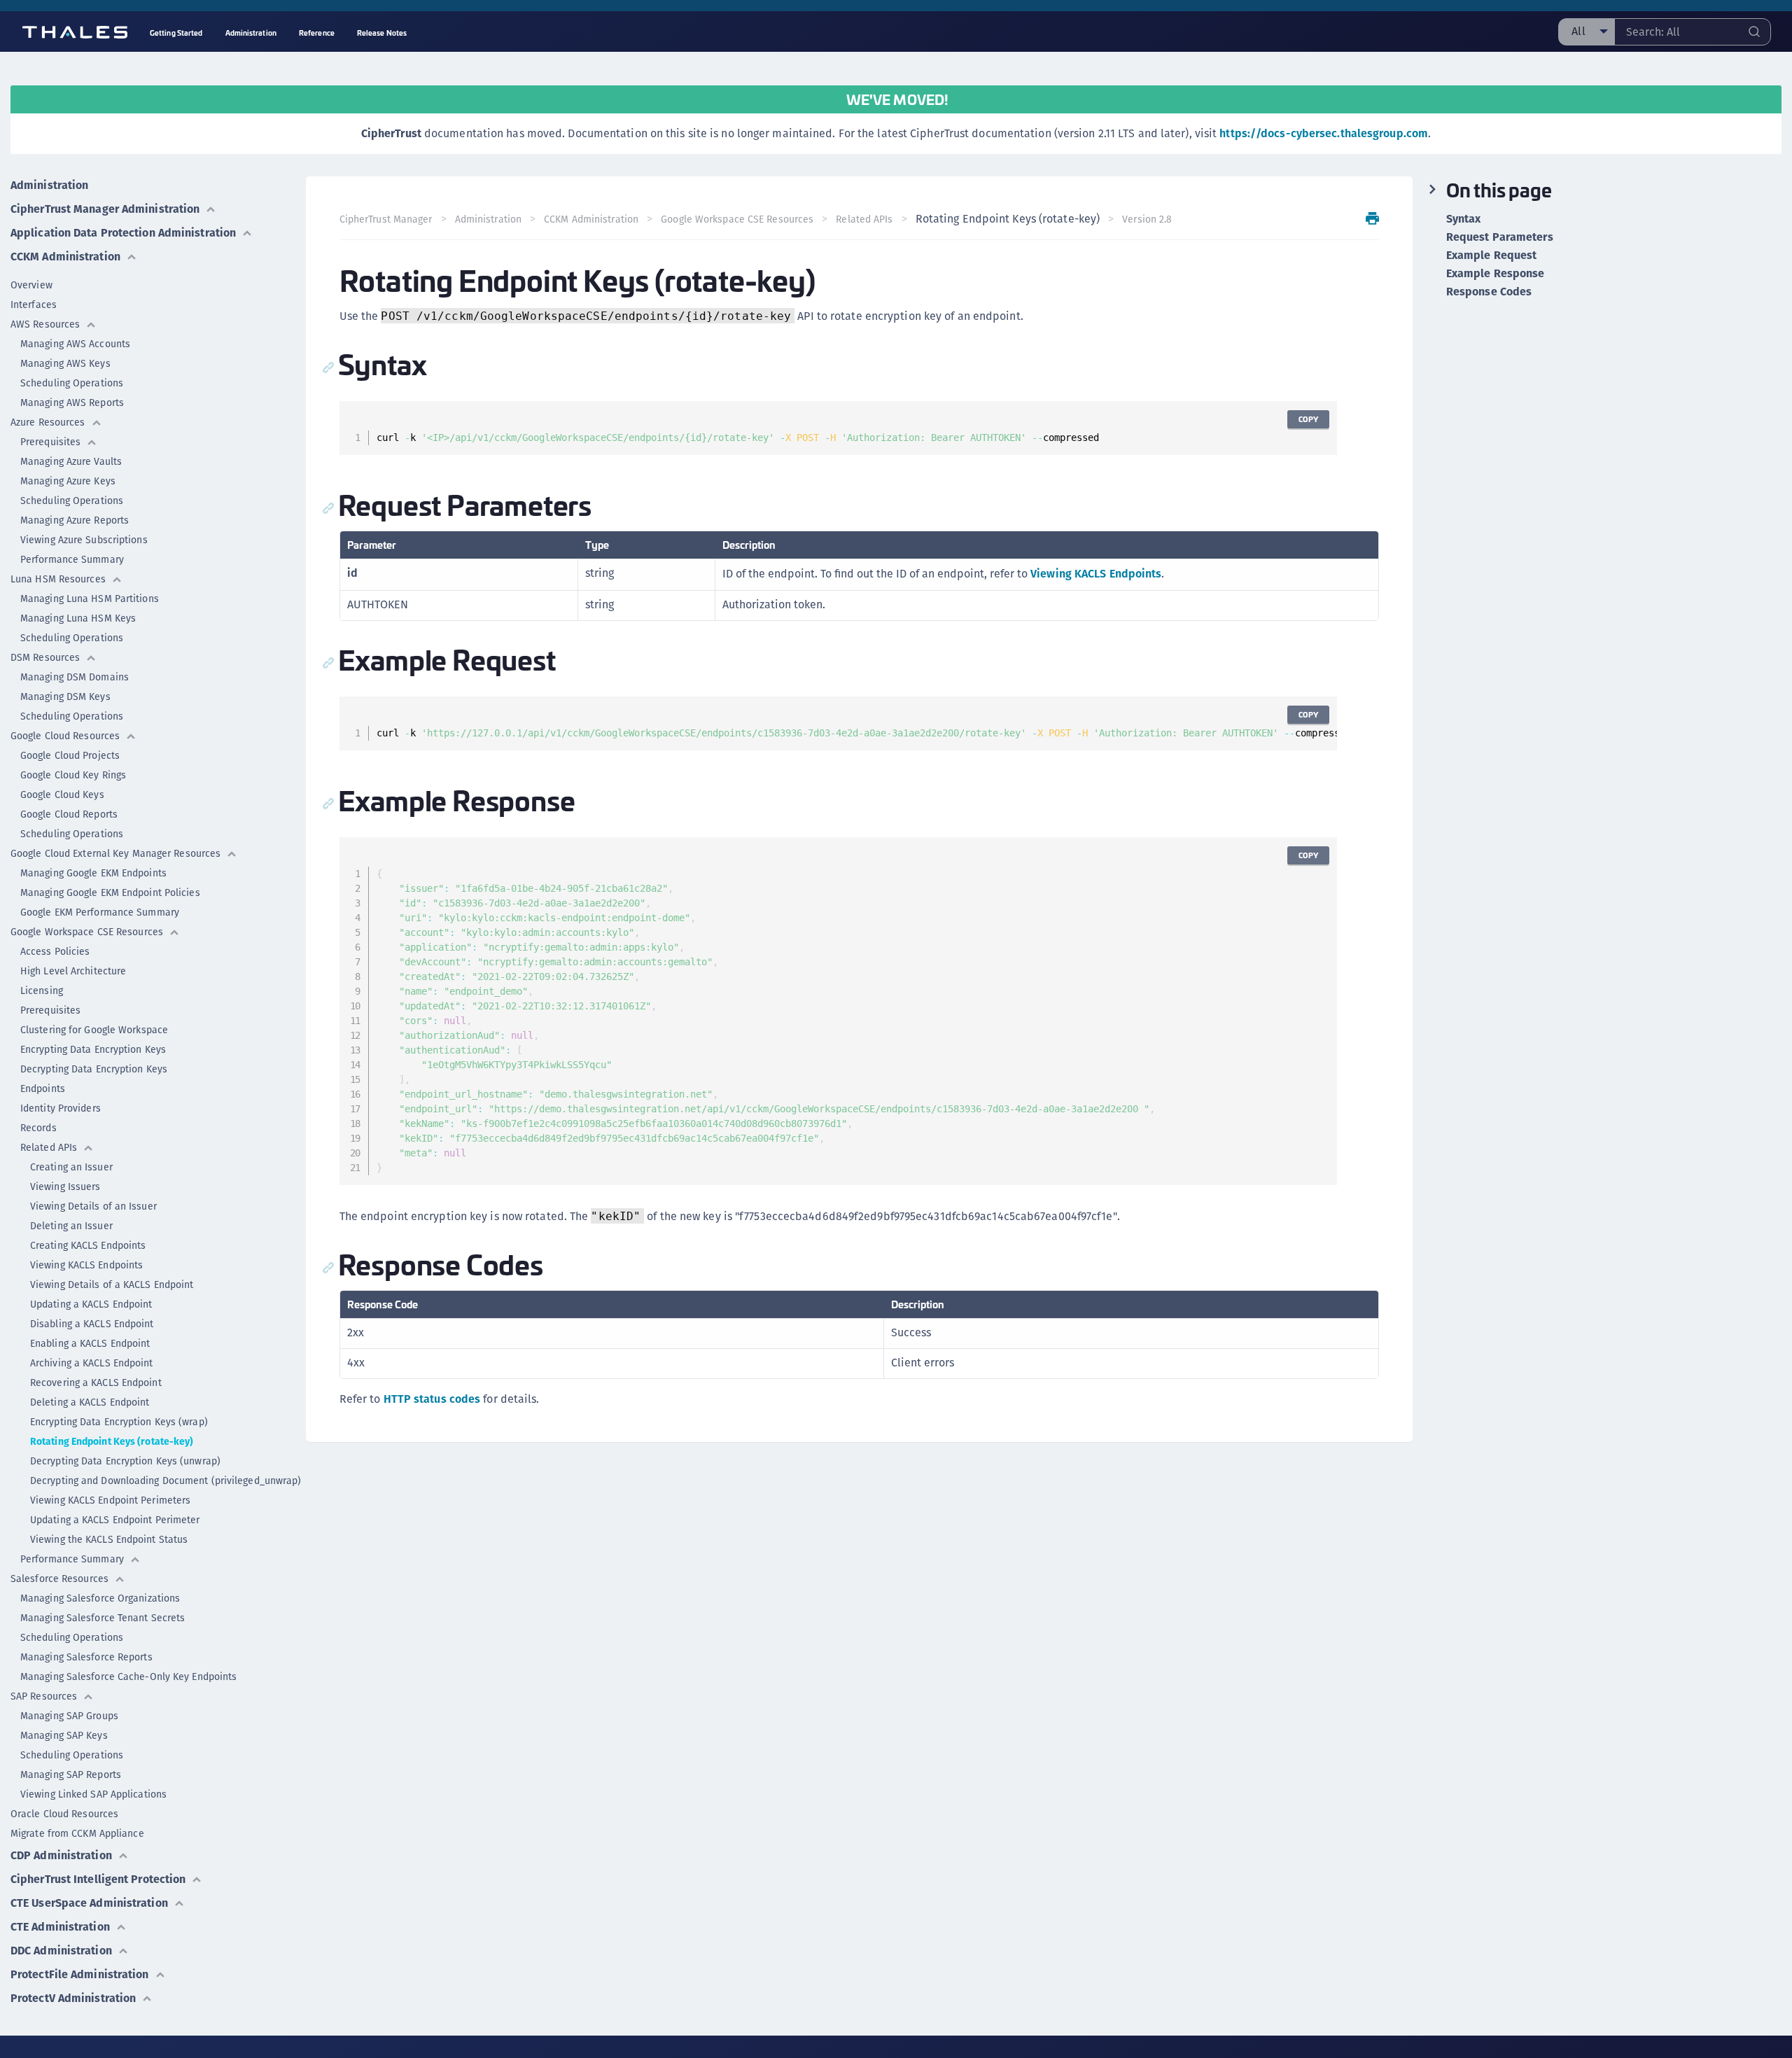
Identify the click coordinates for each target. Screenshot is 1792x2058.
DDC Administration (61, 1951)
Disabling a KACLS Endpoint (92, 1324)
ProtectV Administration (73, 1998)
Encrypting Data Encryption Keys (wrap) (119, 1422)
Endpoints (43, 1088)
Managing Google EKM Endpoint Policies (110, 892)
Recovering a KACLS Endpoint (96, 1382)
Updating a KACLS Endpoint (91, 1304)
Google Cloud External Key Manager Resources (115, 853)
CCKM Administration (65, 257)
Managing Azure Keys (68, 481)
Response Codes (1489, 292)
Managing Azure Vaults (71, 461)
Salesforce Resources (59, 1578)
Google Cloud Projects (70, 755)
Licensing (42, 990)
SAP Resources (44, 1696)
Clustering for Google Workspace (94, 1030)
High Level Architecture (73, 971)
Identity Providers (61, 1108)
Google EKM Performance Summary (100, 912)
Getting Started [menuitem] (176, 33)
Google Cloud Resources (65, 736)
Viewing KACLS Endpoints (86, 1265)
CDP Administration (61, 1855)
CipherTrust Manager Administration (105, 209)
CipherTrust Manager (386, 219)
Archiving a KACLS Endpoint (92, 1363)
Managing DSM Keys (65, 696)
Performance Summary (72, 559)
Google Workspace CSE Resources (87, 932)
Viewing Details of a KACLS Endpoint (112, 1284)
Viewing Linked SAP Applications (93, 1794)
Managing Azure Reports (75, 520)
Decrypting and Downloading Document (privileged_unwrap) (166, 1480)
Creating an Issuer (71, 1167)
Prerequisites (50, 442)
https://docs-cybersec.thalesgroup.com (1324, 133)
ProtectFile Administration (80, 1974)
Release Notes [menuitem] (382, 33)
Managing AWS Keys (65, 363)
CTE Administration (60, 1927)
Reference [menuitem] (317, 33)
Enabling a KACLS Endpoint (90, 1343)
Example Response (1496, 274)
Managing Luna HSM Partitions (90, 598)
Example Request (1492, 255)
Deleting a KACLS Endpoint (90, 1402)
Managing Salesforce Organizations (100, 1598)
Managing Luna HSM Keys (78, 618)
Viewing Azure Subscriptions (84, 540)
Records (38, 1128)
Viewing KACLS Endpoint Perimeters (110, 1500)
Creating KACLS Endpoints (88, 1245)
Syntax (1464, 219)
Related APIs (49, 1147)
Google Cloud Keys (62, 794)
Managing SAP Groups (69, 1716)
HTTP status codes (432, 1399)
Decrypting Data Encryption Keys (94, 1069)
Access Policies (55, 951)
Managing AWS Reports (72, 402)
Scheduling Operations (72, 383)
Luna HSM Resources (58, 579)
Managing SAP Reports (71, 1774)
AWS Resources (45, 324)
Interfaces (34, 304)
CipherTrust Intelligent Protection (98, 1879)
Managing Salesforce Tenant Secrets (103, 1618)
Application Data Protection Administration (123, 233)
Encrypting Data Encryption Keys (93, 1049)
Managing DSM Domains (75, 677)
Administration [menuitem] (251, 33)
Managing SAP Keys (64, 1735)
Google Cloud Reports (69, 814)
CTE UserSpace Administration (89, 1903)
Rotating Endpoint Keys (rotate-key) (112, 1441)
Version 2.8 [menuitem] (1147, 219)
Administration (49, 185)
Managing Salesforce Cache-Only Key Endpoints (128, 1676)
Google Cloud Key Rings (73, 775)
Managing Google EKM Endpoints (93, 873)
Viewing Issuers (65, 1186)
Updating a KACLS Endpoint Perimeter (115, 1520)
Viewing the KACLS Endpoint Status (109, 1539)
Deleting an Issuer (71, 1226)
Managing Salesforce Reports (86, 1657)
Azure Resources (48, 422)
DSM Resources (45, 657)
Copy (1308, 419)
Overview (31, 285)
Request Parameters (1500, 237)
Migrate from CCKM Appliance (77, 1833)
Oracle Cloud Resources (64, 1814)
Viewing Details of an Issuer (93, 1206)
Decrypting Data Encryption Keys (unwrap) (125, 1461)
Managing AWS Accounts (75, 344)
